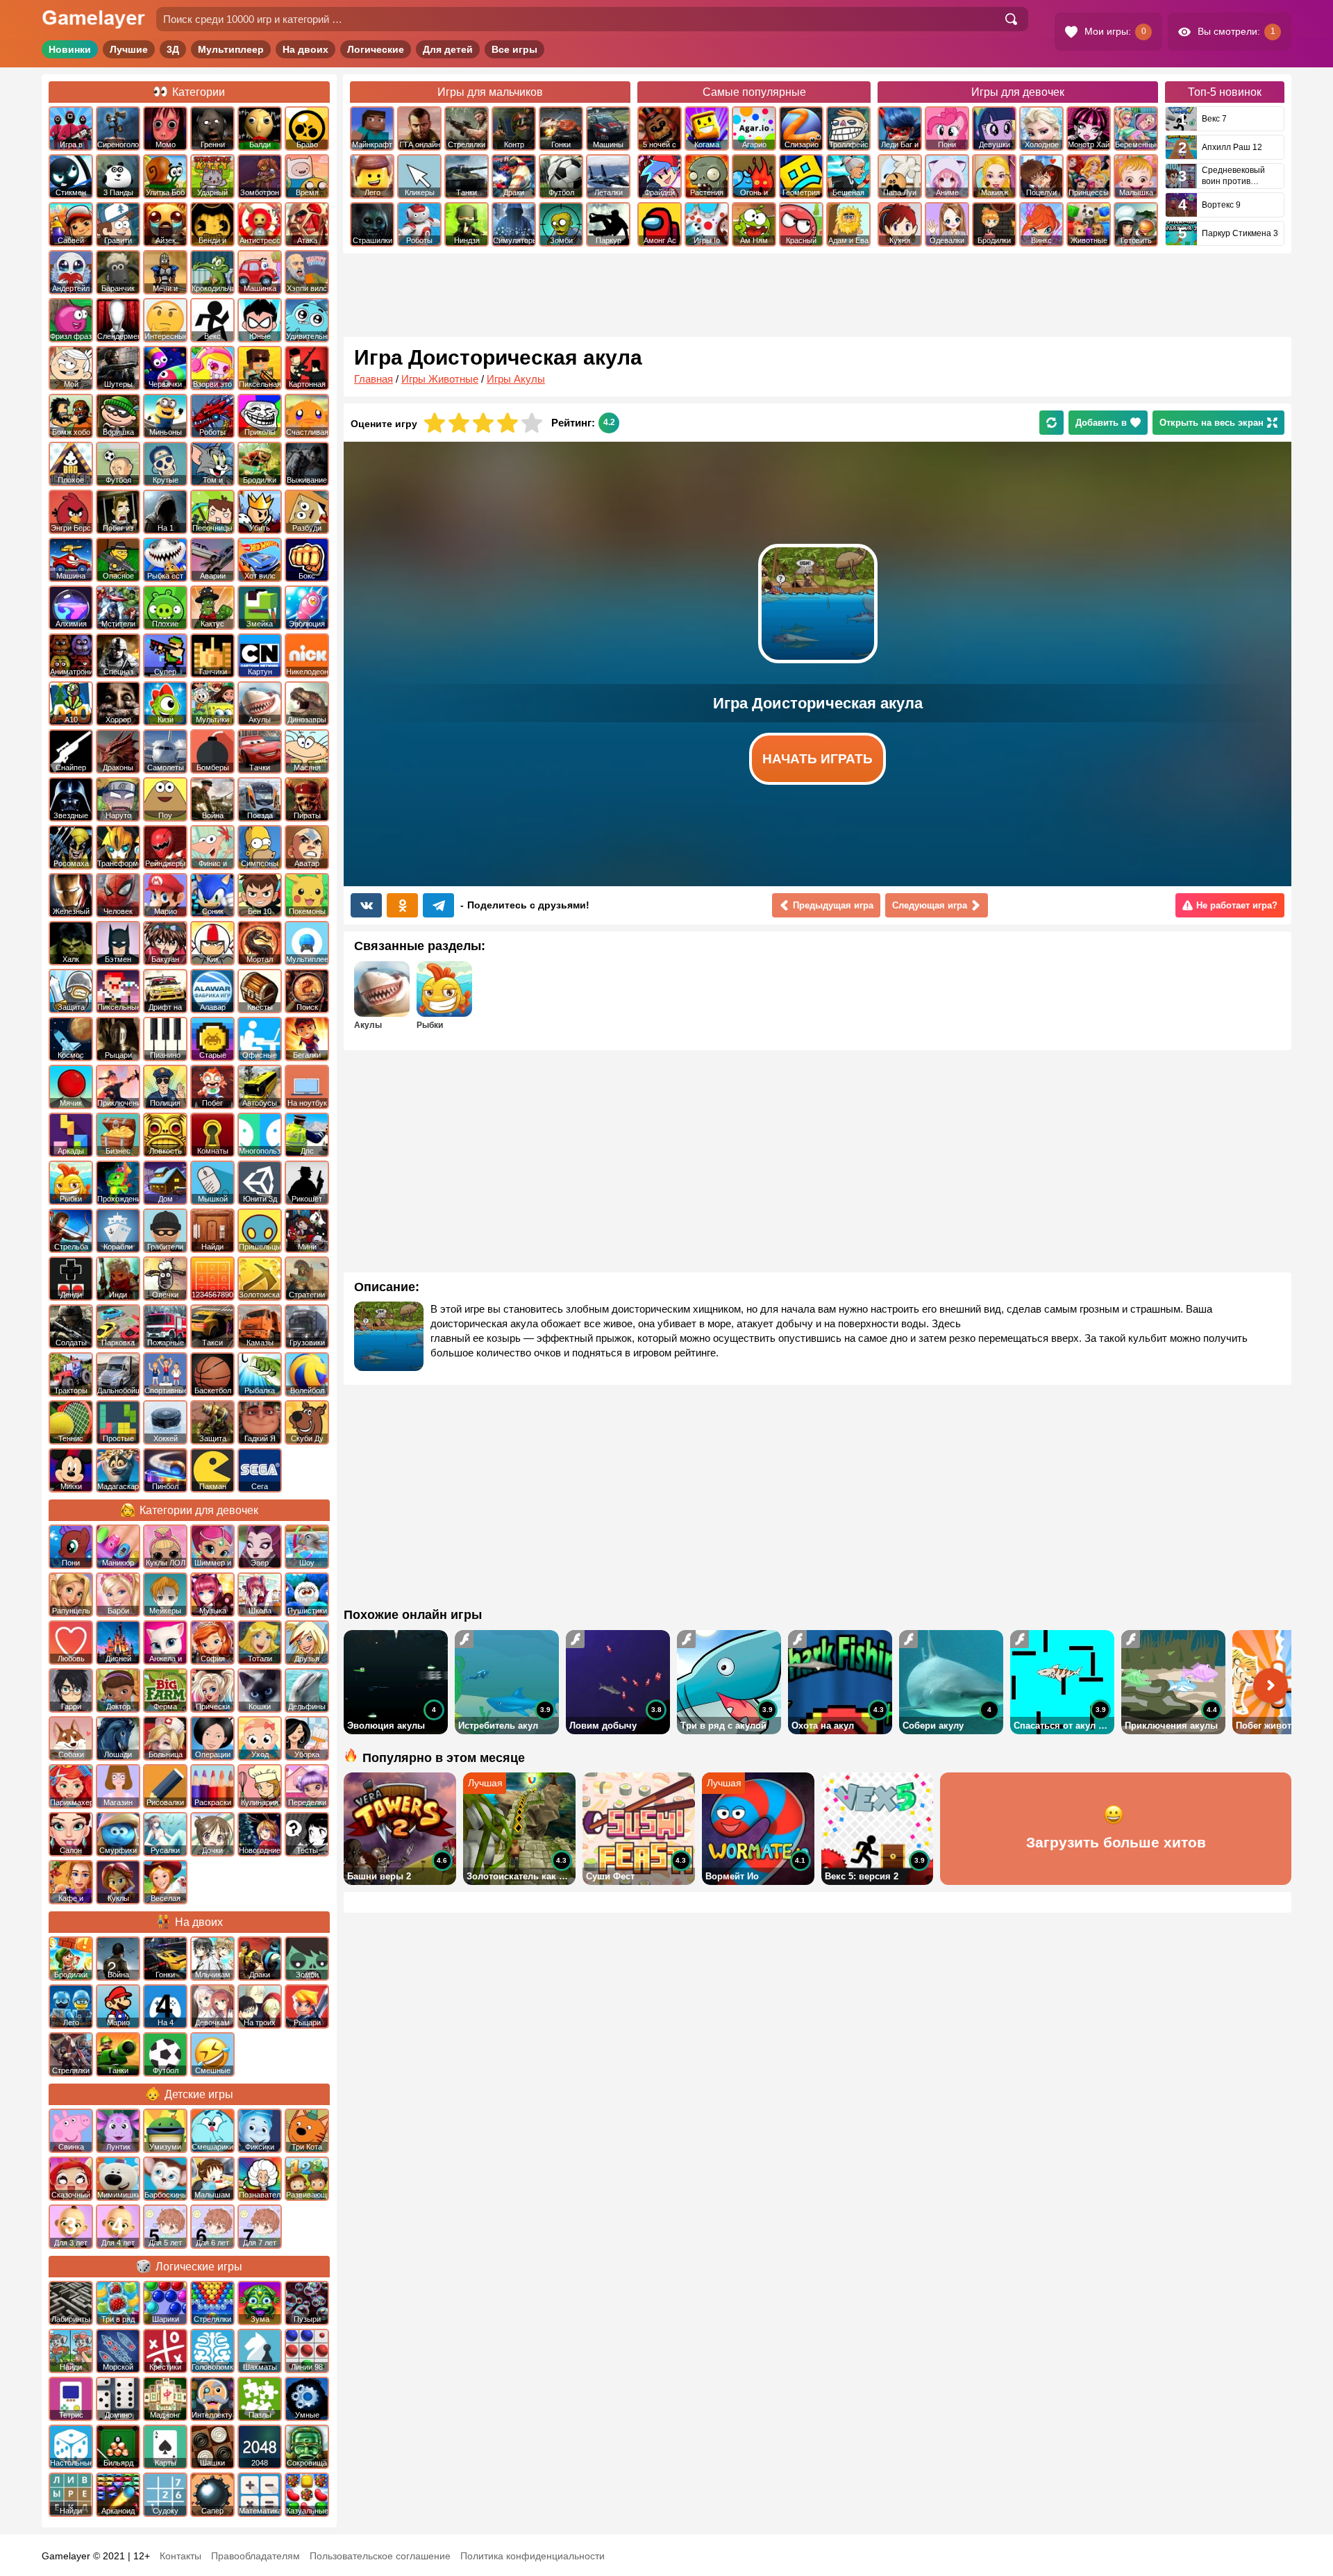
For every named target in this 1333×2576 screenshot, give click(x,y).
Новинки (70, 49)
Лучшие (129, 49)
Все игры (514, 49)
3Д (173, 49)
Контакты (181, 2556)
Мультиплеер (231, 49)
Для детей (448, 49)
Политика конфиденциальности (533, 2556)
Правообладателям (255, 2556)
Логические (376, 49)
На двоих (305, 49)
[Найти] (1011, 19)
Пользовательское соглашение (380, 2556)
